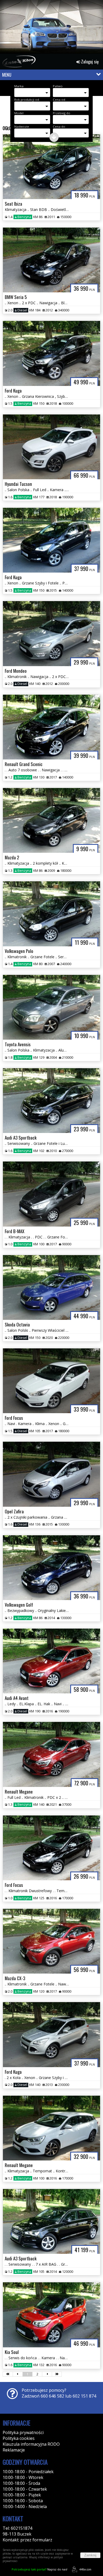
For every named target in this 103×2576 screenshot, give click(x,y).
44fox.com (85, 2569)
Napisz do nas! (39, 2569)
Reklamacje (14, 2450)
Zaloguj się (89, 62)
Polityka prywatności (23, 2432)
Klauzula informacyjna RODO (31, 2444)
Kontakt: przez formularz (27, 2540)
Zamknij (90, 2555)
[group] (51, 28)
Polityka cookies (19, 2438)
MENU (7, 75)
